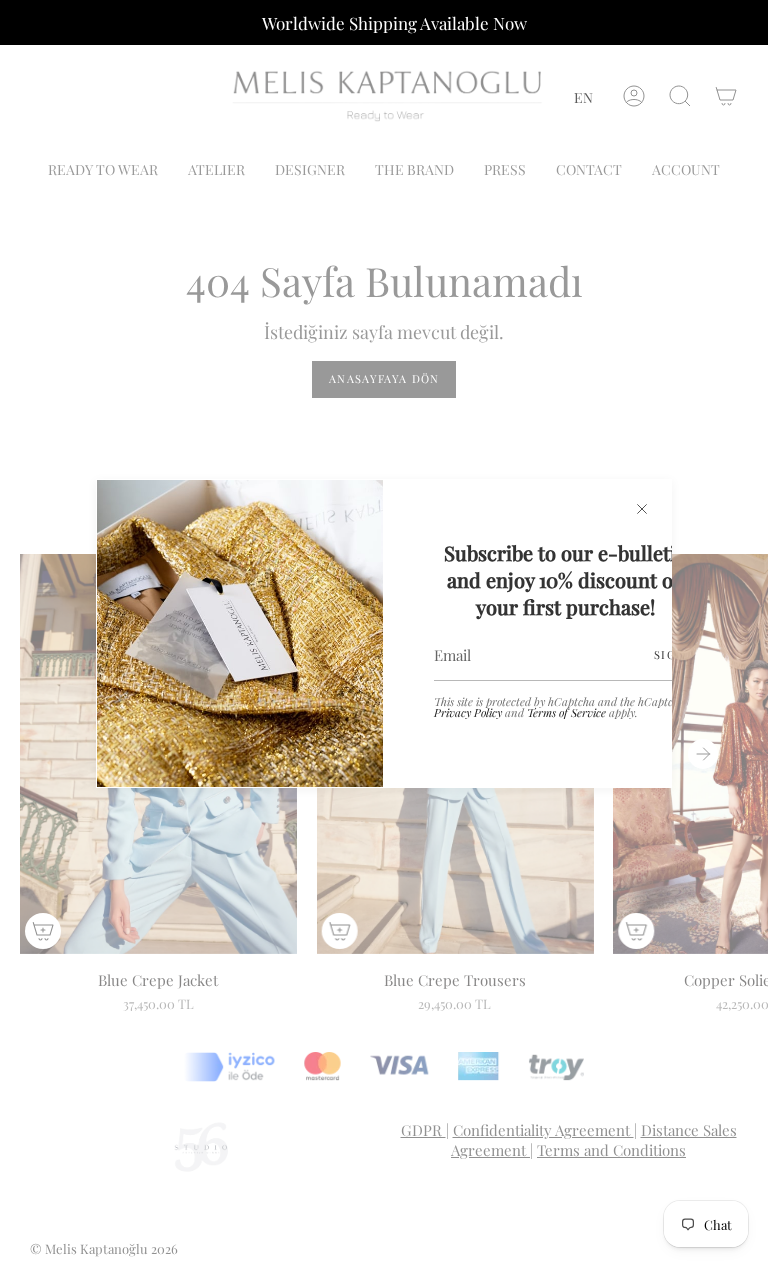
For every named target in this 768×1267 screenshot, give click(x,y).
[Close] (642, 509)
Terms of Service (566, 712)
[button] (583, 97)
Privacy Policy (468, 712)
